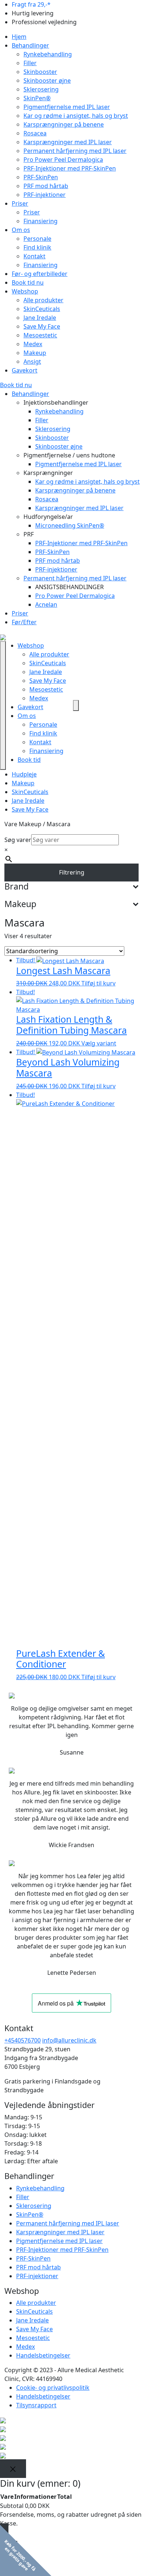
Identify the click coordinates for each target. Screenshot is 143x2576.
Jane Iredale (40, 318)
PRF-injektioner (45, 195)
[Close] (13, 2469)
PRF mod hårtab (46, 186)
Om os (21, 230)
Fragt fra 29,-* (31, 4)
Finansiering (41, 221)
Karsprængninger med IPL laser (68, 142)
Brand (16, 887)
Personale (37, 239)
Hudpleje (24, 774)
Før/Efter (24, 622)
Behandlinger (30, 45)
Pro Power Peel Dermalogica (63, 160)
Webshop (25, 291)
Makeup (35, 353)
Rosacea (35, 133)
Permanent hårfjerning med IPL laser (75, 151)
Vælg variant (99, 1043)
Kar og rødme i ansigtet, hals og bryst (76, 116)
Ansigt (32, 362)
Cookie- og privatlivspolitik (53, 2388)
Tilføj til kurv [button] (98, 983)
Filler (30, 63)
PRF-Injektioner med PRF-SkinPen (70, 168)
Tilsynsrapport (36, 2405)
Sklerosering (41, 89)
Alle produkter (43, 300)
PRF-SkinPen (41, 177)
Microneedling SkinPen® (70, 525)
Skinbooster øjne (47, 80)
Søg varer (18, 840)
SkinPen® (37, 98)
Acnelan (46, 604)
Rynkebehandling (48, 54)
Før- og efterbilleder (40, 274)
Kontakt (34, 256)
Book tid (29, 760)
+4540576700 (23, 2040)
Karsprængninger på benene (64, 124)
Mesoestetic (40, 335)
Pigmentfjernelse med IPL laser (67, 107)
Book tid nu (28, 282)
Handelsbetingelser (43, 2355)
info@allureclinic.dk (69, 2040)
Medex (33, 344)
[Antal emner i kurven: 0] (76, 705)
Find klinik (37, 247)
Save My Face (42, 326)
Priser (20, 203)
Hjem (19, 37)
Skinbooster (40, 72)
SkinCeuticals (42, 309)
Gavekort (25, 370)
